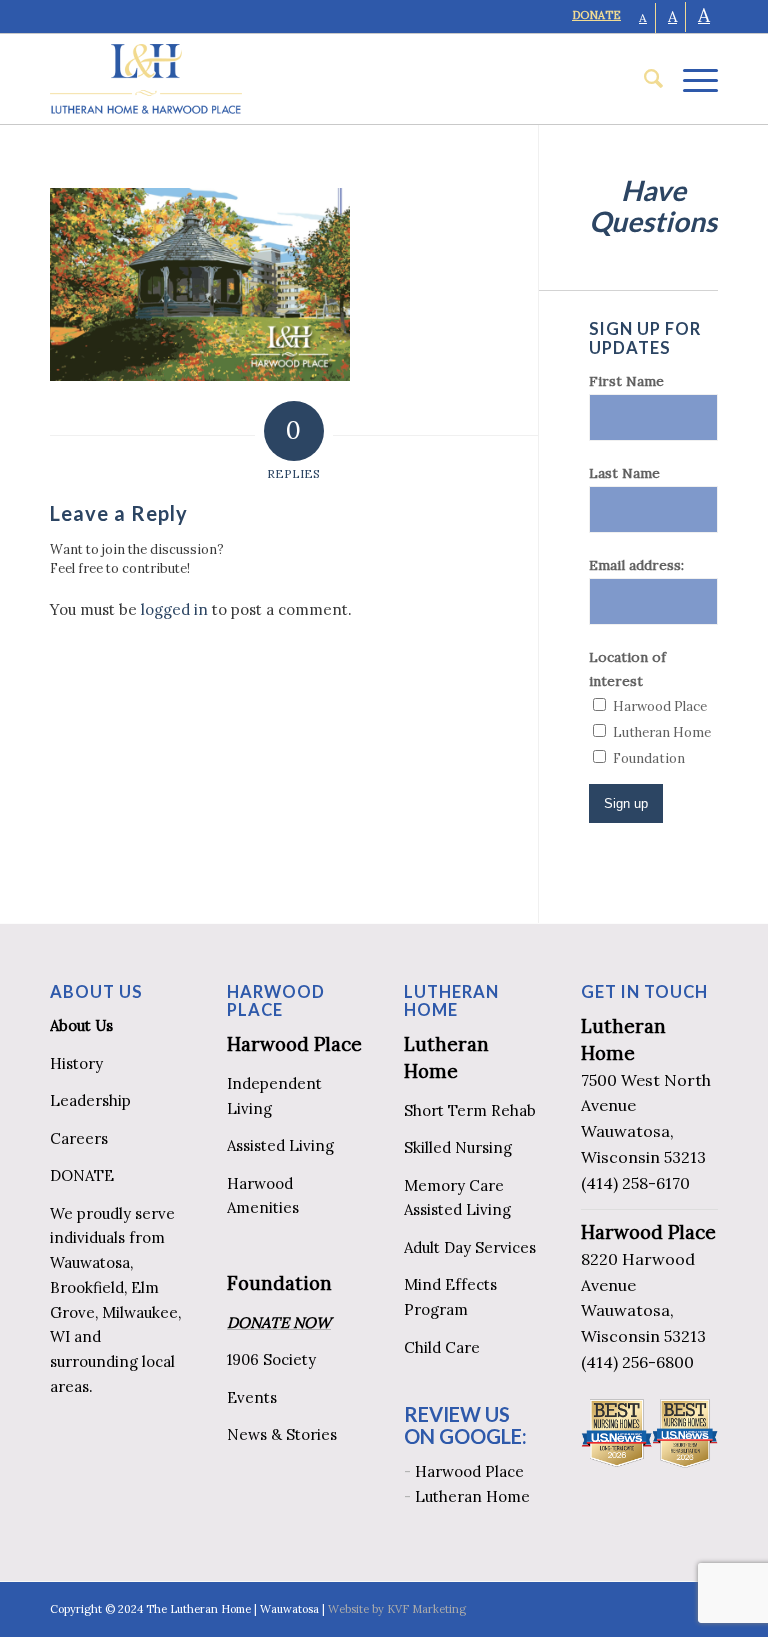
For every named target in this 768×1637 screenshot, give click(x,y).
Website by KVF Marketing (397, 1609)
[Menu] (690, 79)
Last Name (624, 473)
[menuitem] (643, 79)
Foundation (279, 1283)
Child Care (442, 1347)
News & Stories (282, 1434)
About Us (81, 1025)
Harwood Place (294, 1044)
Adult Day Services (470, 1247)
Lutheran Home (472, 1496)
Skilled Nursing (458, 1147)
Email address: (636, 565)
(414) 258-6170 (635, 1183)
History (76, 1063)
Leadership (90, 1100)
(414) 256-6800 (637, 1362)
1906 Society (271, 1359)
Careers (79, 1138)
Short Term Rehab (470, 1110)
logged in (174, 609)
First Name (626, 381)
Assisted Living (280, 1145)
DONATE (596, 15)
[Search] (643, 79)
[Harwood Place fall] (200, 375)
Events (252, 1397)
